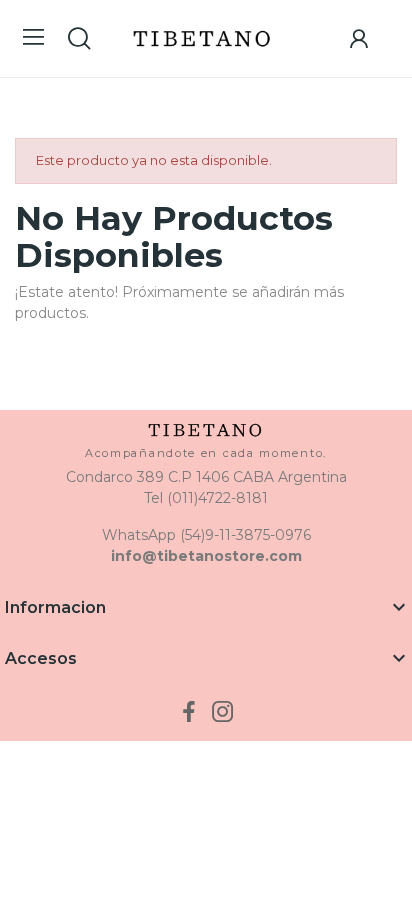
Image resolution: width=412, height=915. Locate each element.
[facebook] (189, 713)
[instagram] (223, 713)
